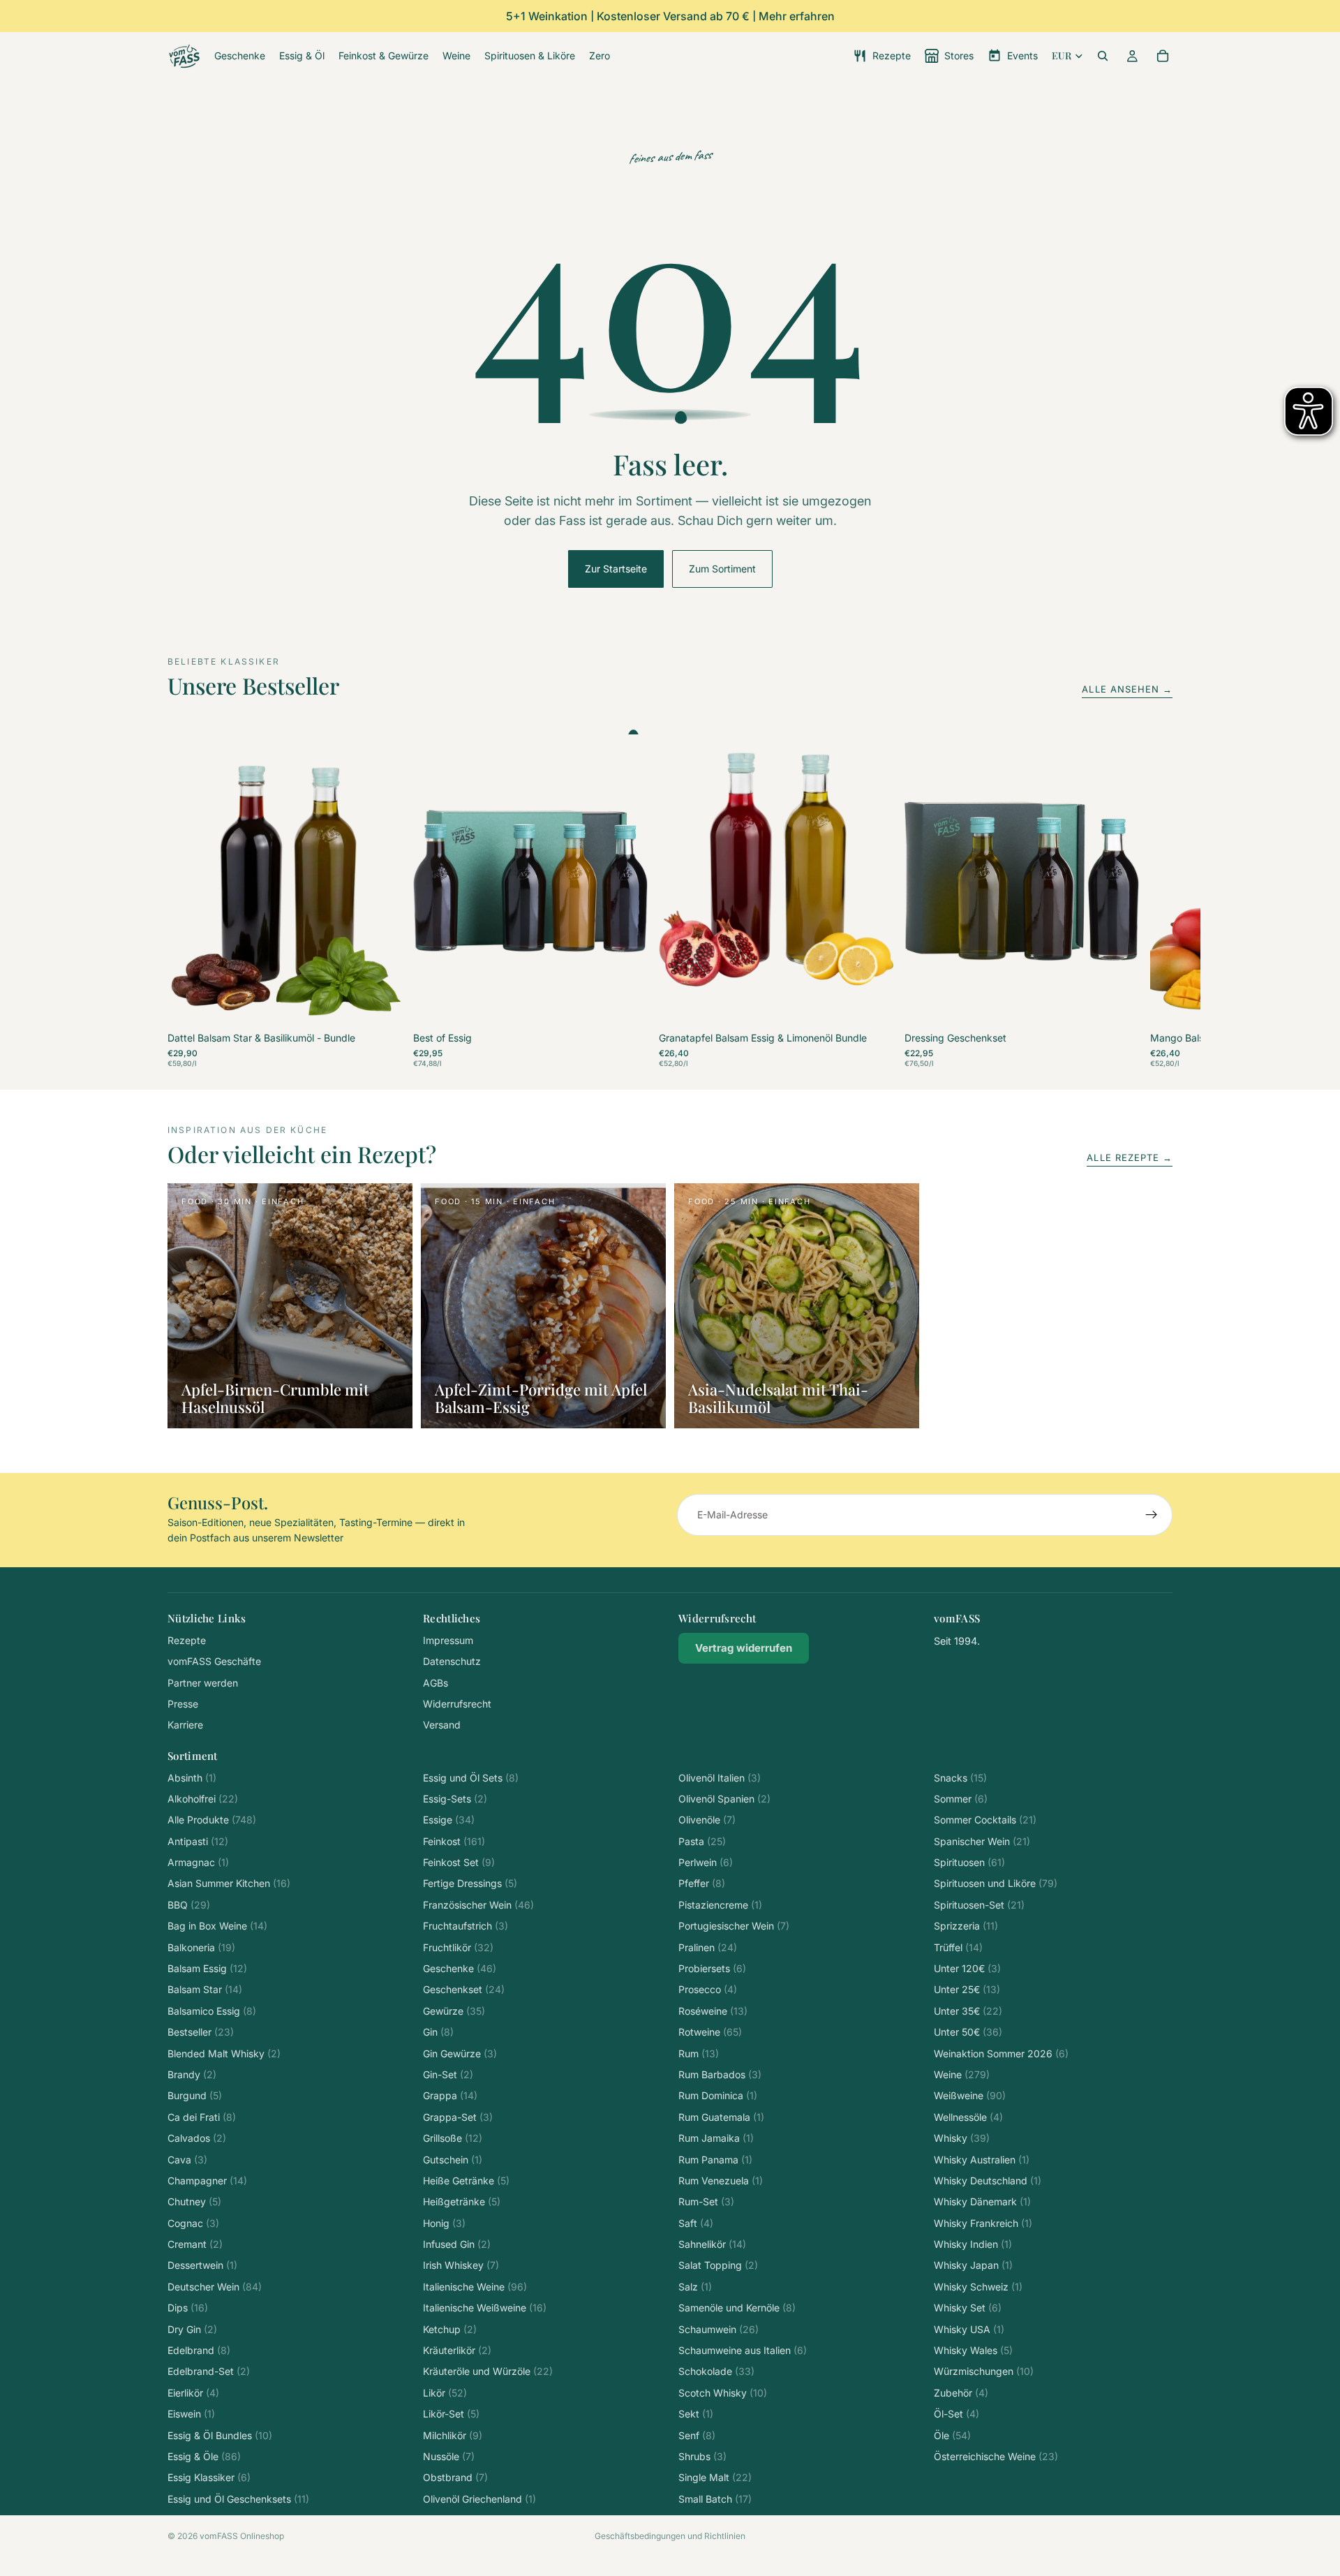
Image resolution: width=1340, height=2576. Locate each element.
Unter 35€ (968, 2011)
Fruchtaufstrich (466, 1926)
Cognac (193, 2223)
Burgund (195, 2095)
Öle (952, 2435)
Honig (444, 2223)
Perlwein (706, 1862)
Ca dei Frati (202, 2117)
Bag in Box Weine (217, 1926)
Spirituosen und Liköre (996, 1883)
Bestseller (201, 2032)
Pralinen (708, 1947)
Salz (695, 2287)
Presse (183, 1704)
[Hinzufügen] (380, 1007)
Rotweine (710, 2032)
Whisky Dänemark (982, 2201)
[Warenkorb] (1163, 56)
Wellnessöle (968, 2117)
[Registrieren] (1152, 1515)
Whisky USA (969, 2329)
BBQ (189, 1905)
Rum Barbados (720, 2074)
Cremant (195, 2244)
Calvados (197, 2138)
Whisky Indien (973, 2244)
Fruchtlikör (458, 1947)
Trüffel (958, 1947)
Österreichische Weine (996, 2456)
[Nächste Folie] (1157, 901)
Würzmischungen (984, 2371)
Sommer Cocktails (985, 1820)
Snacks (960, 1778)
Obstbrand (455, 2477)
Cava (187, 2160)
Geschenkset (464, 1989)
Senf (697, 2435)
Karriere (185, 1725)
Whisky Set (968, 2308)
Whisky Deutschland (988, 2181)
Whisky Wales (973, 2350)
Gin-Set (448, 2074)
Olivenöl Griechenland (479, 2499)
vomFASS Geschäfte (214, 1661)
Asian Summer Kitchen (229, 1883)
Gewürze (454, 2011)
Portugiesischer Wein (734, 1926)
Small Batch (715, 2499)
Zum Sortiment (722, 569)
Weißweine (970, 2095)
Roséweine (713, 2011)
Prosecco (708, 1989)
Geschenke (460, 1968)
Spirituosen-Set (979, 1905)
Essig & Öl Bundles (220, 2435)
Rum (699, 2053)
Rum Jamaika (716, 2138)
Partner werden (203, 1683)
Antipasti (198, 1841)
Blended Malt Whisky (224, 2053)
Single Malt (715, 2477)
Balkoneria (201, 1947)
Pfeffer (702, 1883)
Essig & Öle (204, 2456)
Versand (442, 1725)
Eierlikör (193, 2393)
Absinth (192, 1778)
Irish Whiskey (461, 2265)
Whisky (962, 2138)
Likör (445, 2393)
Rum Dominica (718, 2095)
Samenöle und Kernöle (737, 2308)
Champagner (207, 2181)
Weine (962, 2074)
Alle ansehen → (1127, 689)
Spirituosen (969, 1862)
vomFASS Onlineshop (242, 2536)
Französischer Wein (478, 1905)
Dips (188, 2308)
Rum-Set (706, 2201)
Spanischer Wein (982, 1841)
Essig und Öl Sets (471, 1778)
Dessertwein (202, 2265)
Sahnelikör (712, 2244)
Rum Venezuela (721, 2181)
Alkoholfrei (203, 1799)
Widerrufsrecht (457, 1704)
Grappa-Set (458, 2117)
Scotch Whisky (723, 2393)
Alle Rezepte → (1130, 1157)
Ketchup (450, 2329)
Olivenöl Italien (720, 1778)
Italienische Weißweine (485, 2308)
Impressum (448, 1640)
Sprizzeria (966, 1926)
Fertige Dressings (470, 1883)
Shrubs (702, 2456)
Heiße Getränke (466, 2181)
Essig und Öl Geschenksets (238, 2499)
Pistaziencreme (720, 1905)
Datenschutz (452, 1661)
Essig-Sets (455, 1799)
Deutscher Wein (215, 2287)
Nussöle (449, 2456)
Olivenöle (707, 1820)
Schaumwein (719, 2329)
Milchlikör (453, 2435)
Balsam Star (205, 1989)
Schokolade (716, 2371)
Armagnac (198, 1862)
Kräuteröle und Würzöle (488, 2371)
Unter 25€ (967, 1989)
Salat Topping (718, 2265)
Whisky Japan (973, 2265)
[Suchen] (1103, 56)
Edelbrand (199, 2350)
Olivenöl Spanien (724, 1799)
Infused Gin (457, 2244)
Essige (449, 1820)
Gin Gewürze (460, 2053)
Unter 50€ (968, 2032)
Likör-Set (451, 2414)
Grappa (450, 2095)
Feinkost (454, 1841)
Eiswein (191, 2414)
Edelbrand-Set (209, 2371)
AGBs (435, 1683)
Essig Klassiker (209, 2477)
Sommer (961, 1799)
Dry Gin (192, 2329)
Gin (438, 2032)
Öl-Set (956, 2414)
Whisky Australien (982, 2160)
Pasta (702, 1841)
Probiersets (712, 1968)
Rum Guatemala (721, 2117)
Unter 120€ (967, 1968)
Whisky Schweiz (978, 2287)
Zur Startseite (616, 569)
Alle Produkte (212, 1820)
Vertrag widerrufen (744, 1648)
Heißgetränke (462, 2201)
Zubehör (961, 2393)
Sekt (696, 2414)
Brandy (192, 2074)
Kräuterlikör (457, 2350)
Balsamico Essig (212, 2011)
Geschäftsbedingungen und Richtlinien (670, 2536)
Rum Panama (715, 2160)
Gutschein (453, 2160)
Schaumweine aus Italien (743, 2350)
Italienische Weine (475, 2287)
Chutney (194, 2201)
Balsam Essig (207, 1968)
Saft (696, 2223)
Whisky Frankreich (983, 2223)
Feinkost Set (459, 1862)
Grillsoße (453, 2138)
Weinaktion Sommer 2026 (1001, 2053)
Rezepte (187, 1640)
